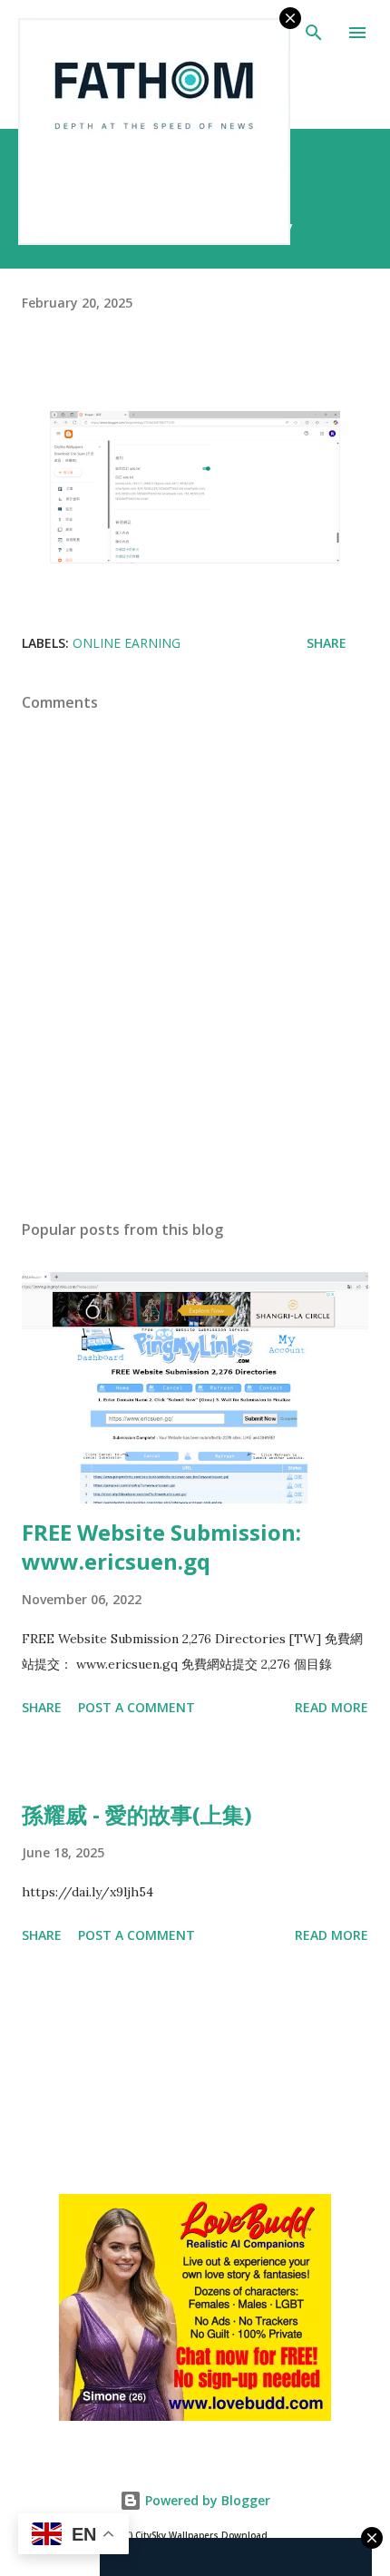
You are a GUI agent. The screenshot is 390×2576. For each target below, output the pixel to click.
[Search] (314, 33)
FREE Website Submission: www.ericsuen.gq (161, 1547)
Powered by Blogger (206, 2500)
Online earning (127, 643)
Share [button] (327, 643)
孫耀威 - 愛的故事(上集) (137, 1814)
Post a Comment (136, 1707)
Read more (331, 1707)
